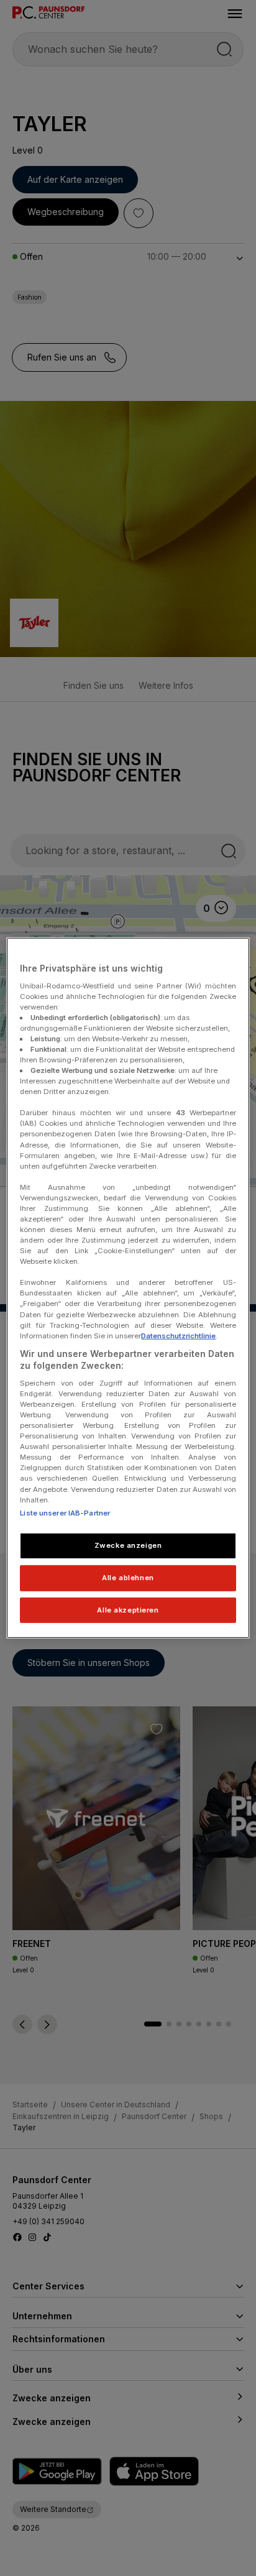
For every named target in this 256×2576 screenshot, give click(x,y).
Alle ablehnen (128, 1577)
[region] (128, 1288)
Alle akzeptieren (128, 1609)
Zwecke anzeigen (128, 1545)
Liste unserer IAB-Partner (65, 1512)
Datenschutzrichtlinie (178, 1335)
